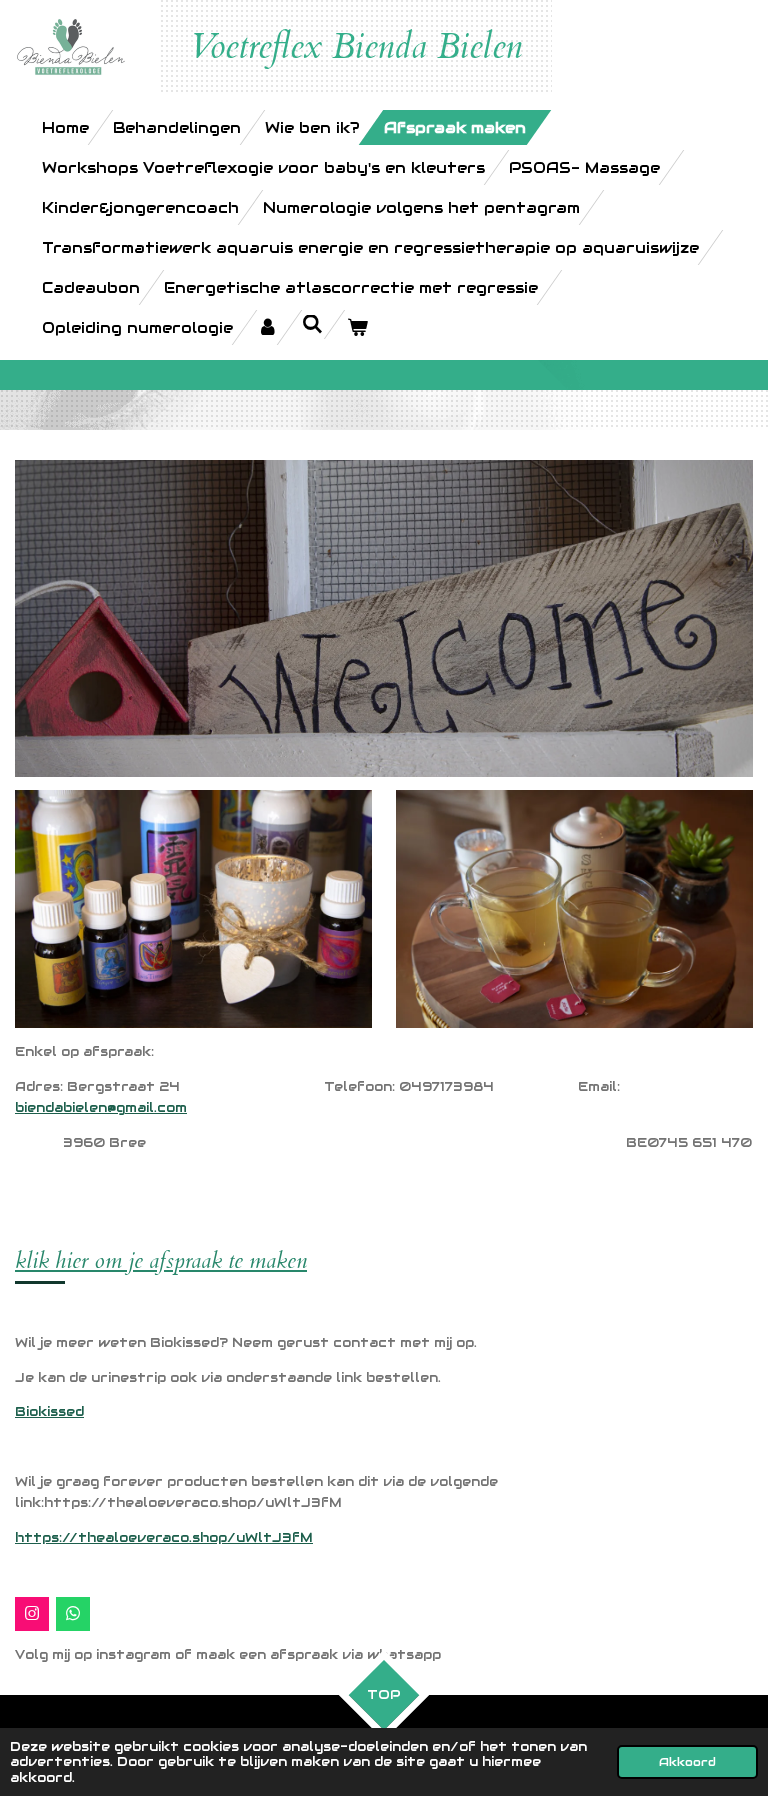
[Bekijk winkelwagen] (357, 327)
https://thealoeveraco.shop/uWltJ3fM (164, 1537)
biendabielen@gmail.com (101, 1107)
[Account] (267, 327)
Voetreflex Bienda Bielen (356, 47)
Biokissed (49, 1411)
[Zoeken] (312, 324)
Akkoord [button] (687, 1761)
